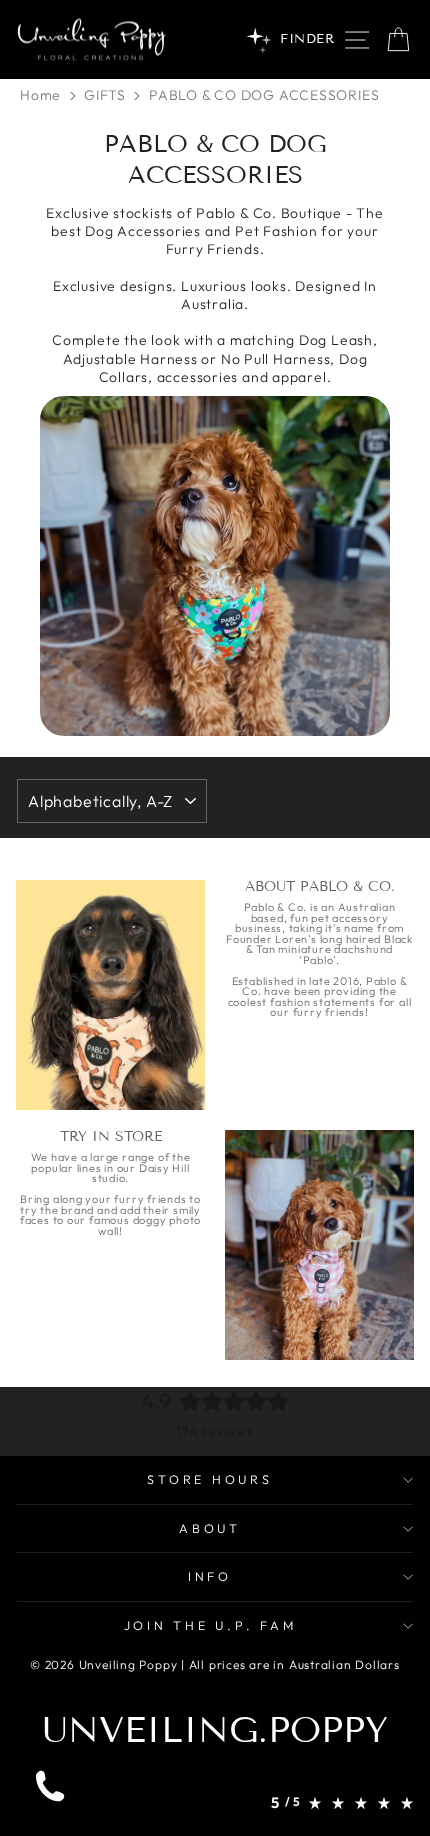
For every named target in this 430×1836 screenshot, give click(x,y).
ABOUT (210, 1528)
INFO (210, 1576)
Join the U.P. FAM (210, 1625)
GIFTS (105, 95)
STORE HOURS (209, 1479)
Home (40, 95)
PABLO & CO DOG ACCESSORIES (264, 95)
